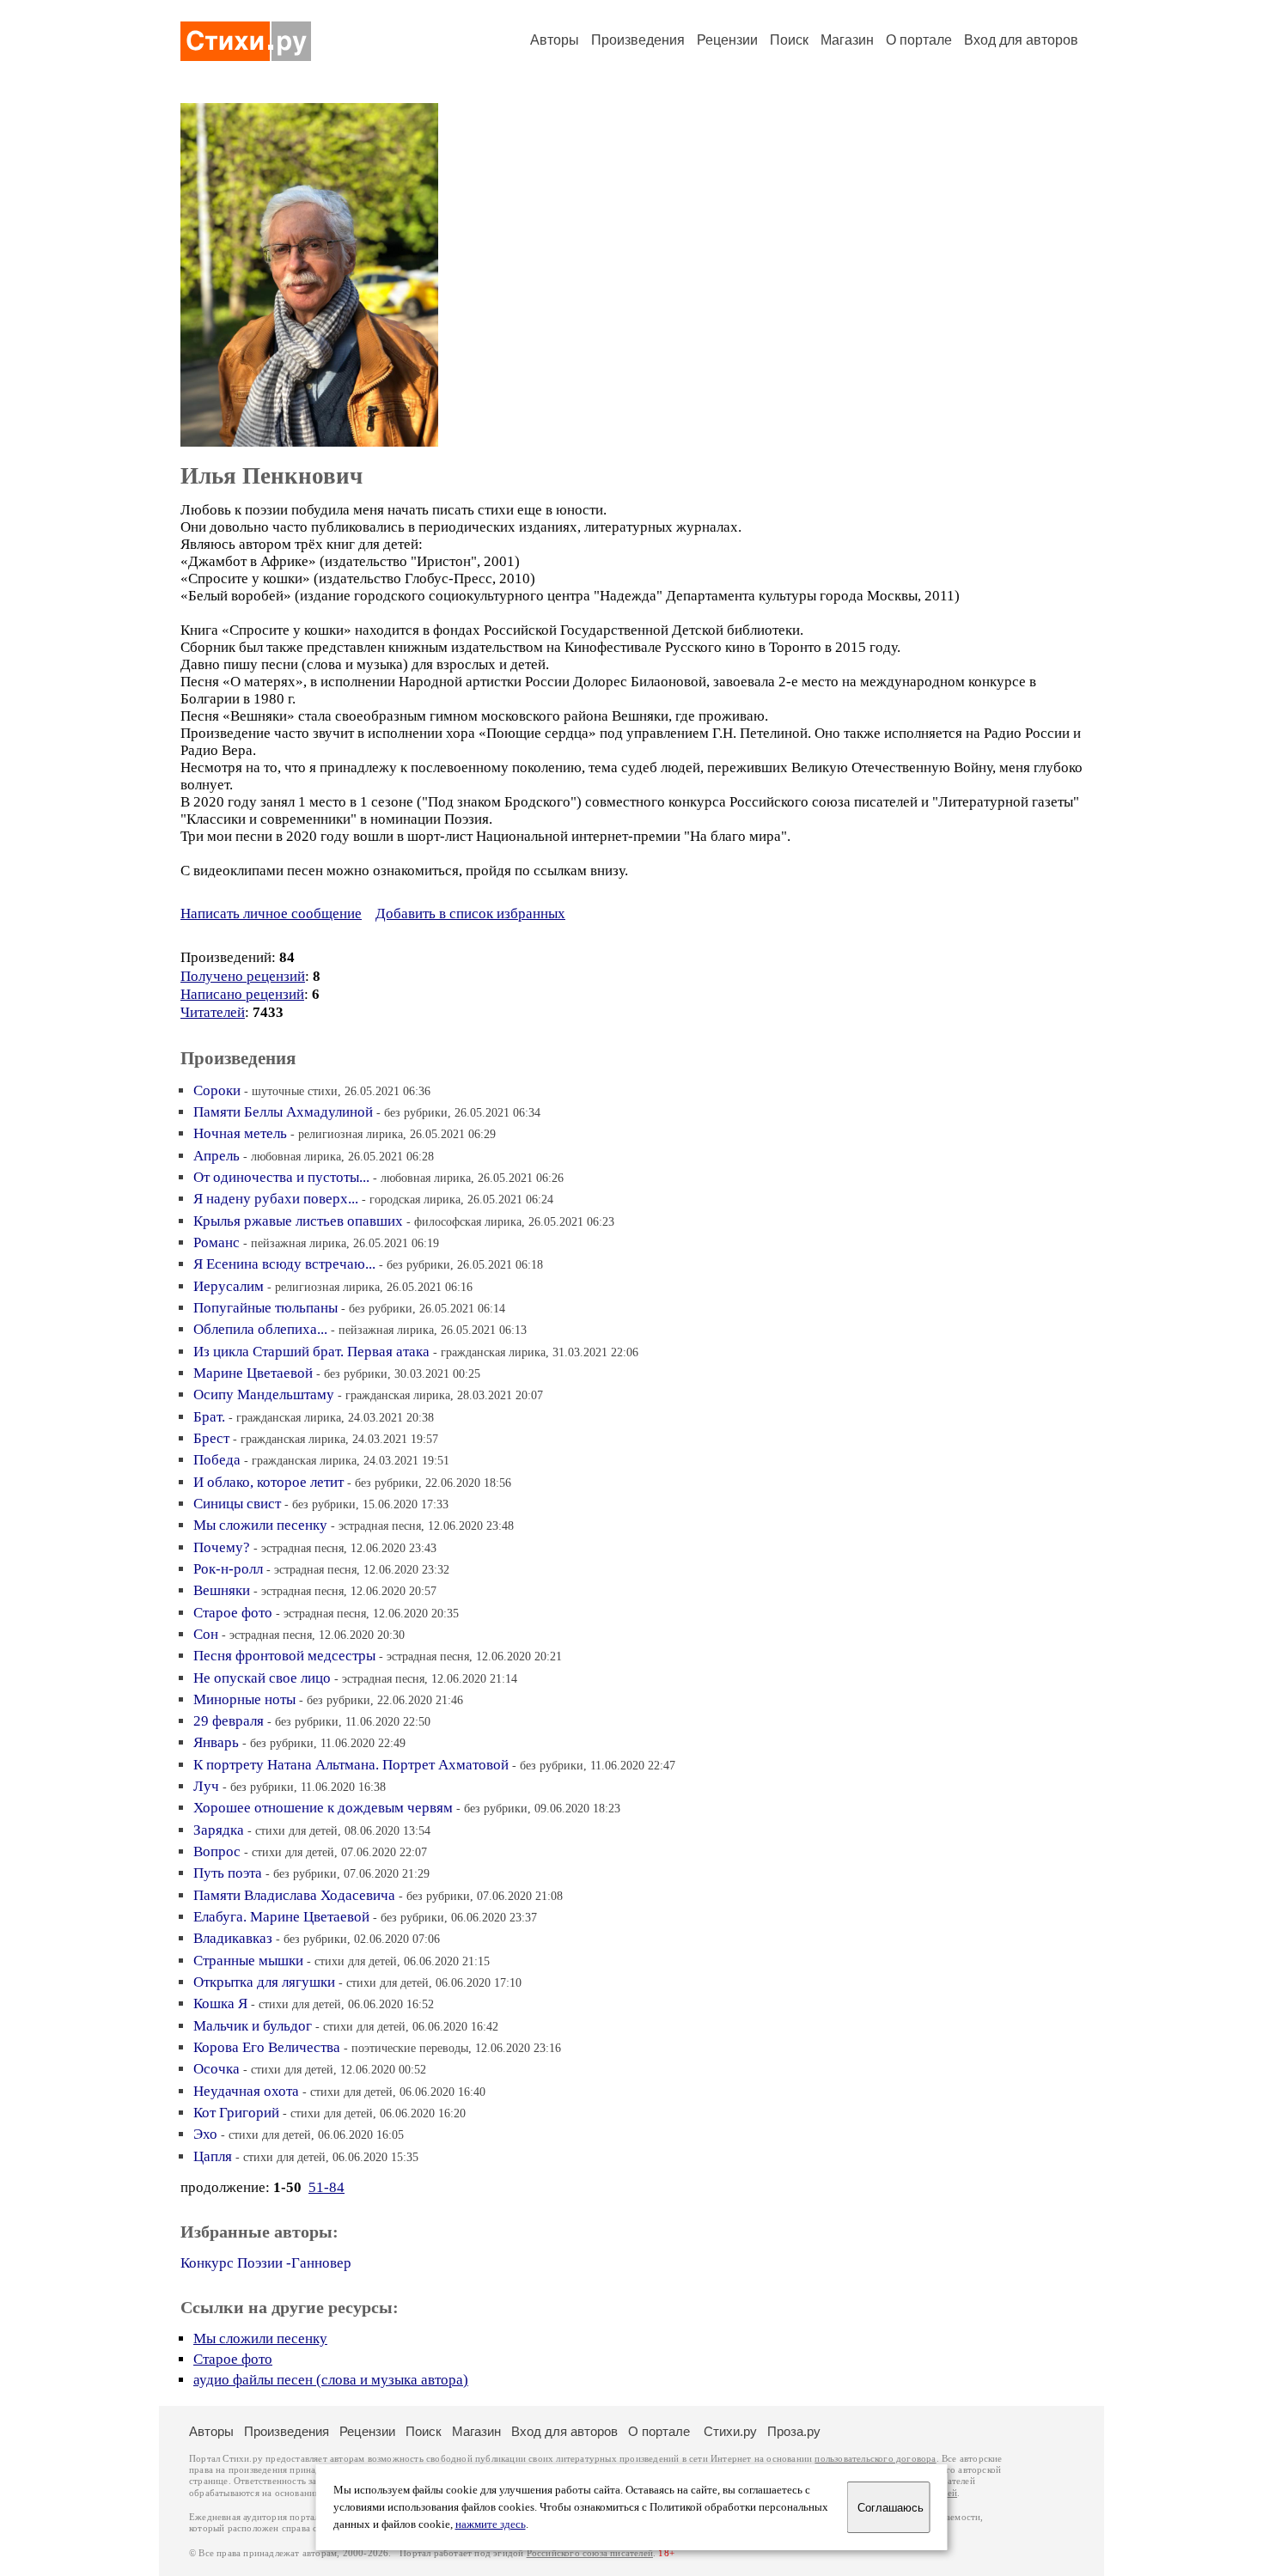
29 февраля (229, 1721)
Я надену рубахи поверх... (276, 1199)
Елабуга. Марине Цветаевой (281, 1917)
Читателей (213, 1012)
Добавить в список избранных (470, 913)
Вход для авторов (1021, 40)
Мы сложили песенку (260, 1525)
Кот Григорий (236, 2113)
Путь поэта (228, 1873)
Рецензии (727, 40)
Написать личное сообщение (271, 913)
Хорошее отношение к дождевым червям (323, 1808)
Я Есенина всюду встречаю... (284, 1264)
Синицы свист (237, 1504)
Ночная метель (240, 1133)
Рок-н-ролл (228, 1569)
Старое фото (233, 1613)
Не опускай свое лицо (262, 1678)
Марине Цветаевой (253, 1373)
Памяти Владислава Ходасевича (294, 1895)
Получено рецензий (243, 976)
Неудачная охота (246, 2091)
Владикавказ (233, 1938)
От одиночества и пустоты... (281, 1177)
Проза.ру (794, 2431)
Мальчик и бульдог (253, 2026)
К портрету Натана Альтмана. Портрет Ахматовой (351, 1765)
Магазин (847, 40)
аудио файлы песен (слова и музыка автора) (331, 2380)
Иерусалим (229, 1286)
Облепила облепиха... (260, 1329)
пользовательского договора (875, 2459)
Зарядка (219, 1830)
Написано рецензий (242, 994)
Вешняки (222, 1590)
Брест (211, 1438)
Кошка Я (220, 2004)
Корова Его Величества (267, 2047)
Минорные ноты (244, 1699)
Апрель (217, 1156)
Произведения (638, 40)
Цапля (213, 2156)
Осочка (217, 2069)
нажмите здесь (491, 2524)
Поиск (789, 40)
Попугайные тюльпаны (265, 1308)
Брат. (209, 1417)
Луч (206, 1786)
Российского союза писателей (590, 2553)
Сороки (217, 1090)
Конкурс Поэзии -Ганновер (266, 2263)
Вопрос (217, 1851)
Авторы (555, 40)
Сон (206, 1634)
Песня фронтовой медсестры (284, 1656)
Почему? (222, 1547)
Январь (216, 1742)
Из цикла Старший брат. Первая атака (311, 1352)
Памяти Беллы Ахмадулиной (283, 1112)
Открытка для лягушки (264, 1982)
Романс (217, 1242)
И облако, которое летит (268, 1482)
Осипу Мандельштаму (264, 1395)
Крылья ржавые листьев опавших (298, 1221)
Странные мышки (248, 1961)
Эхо (205, 2134)
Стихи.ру (730, 2431)
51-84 (326, 2187)
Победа (217, 1460)
